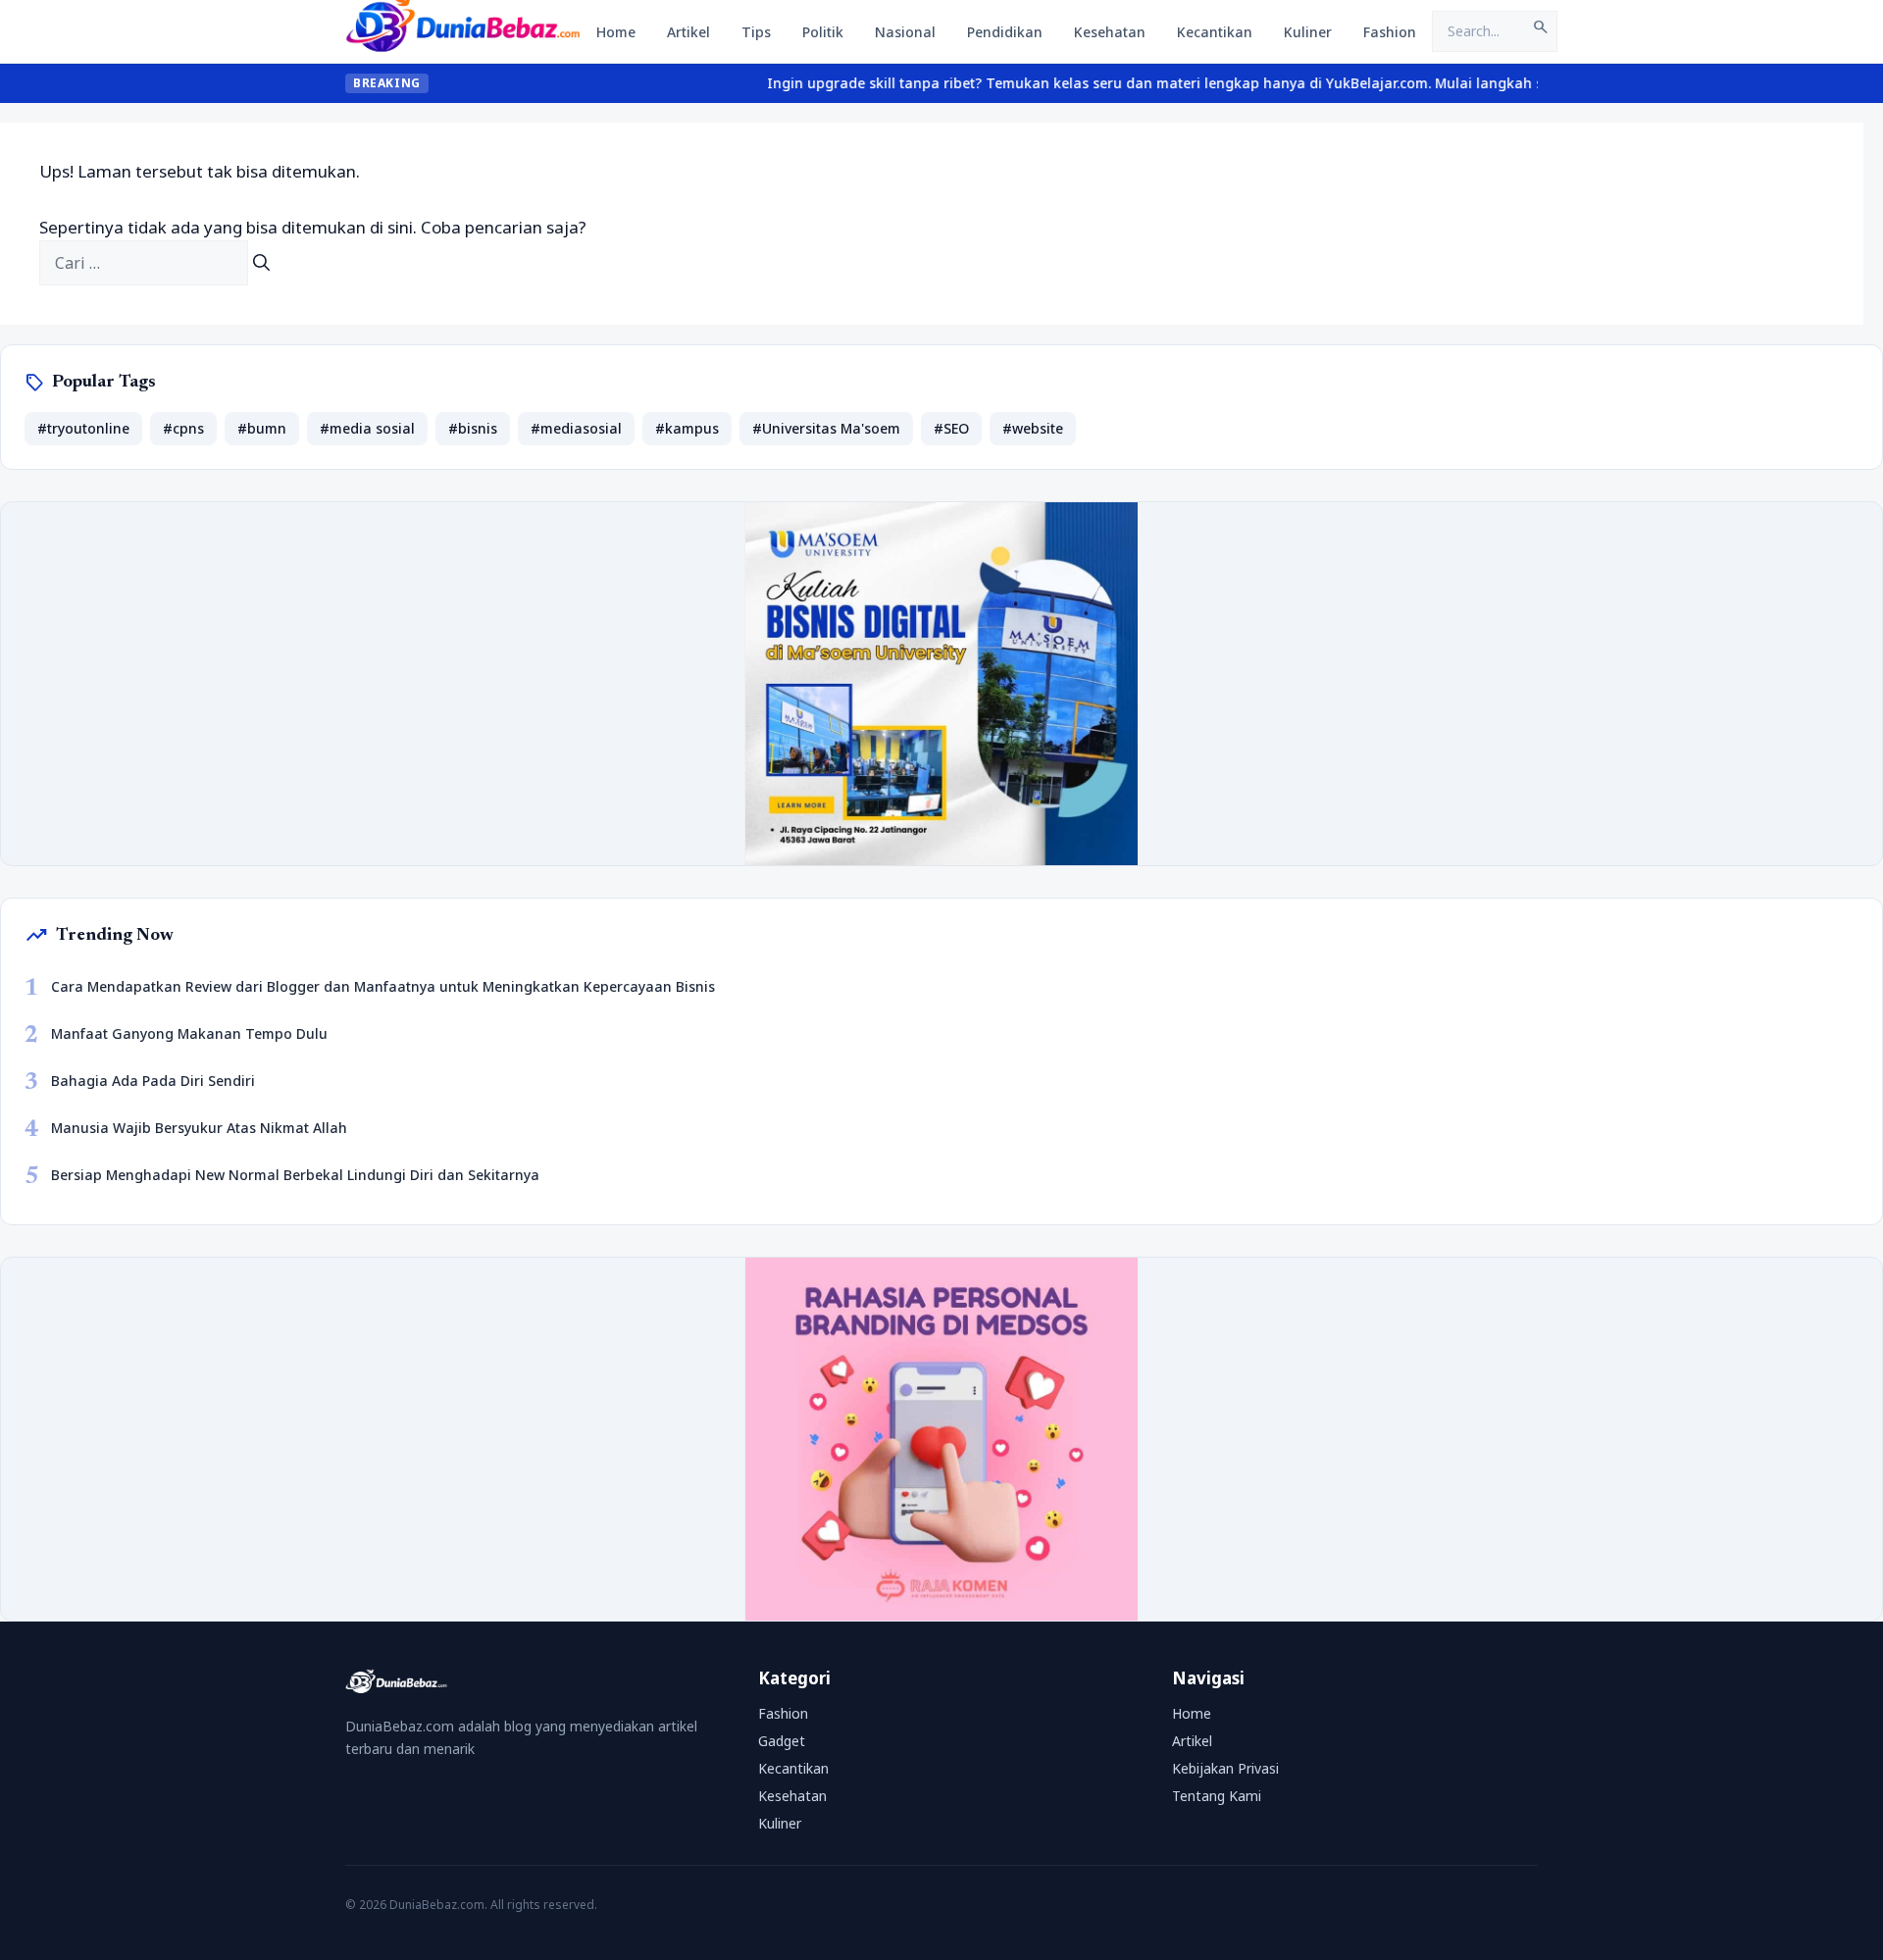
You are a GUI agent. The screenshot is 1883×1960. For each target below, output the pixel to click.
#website (1033, 428)
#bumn (262, 428)
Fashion (1390, 32)
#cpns (183, 428)
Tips (756, 32)
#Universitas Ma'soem (826, 428)
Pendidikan (1005, 32)
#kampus (687, 428)
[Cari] (261, 263)
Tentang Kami (1217, 1796)
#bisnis (473, 428)
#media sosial (367, 428)
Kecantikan (1215, 32)
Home (616, 32)
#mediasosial (576, 428)
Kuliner (1308, 32)
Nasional (905, 32)
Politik (823, 32)
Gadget (782, 1741)
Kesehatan (1110, 32)
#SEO (951, 428)
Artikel (688, 32)
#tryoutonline (83, 428)
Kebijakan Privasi (1225, 1768)
